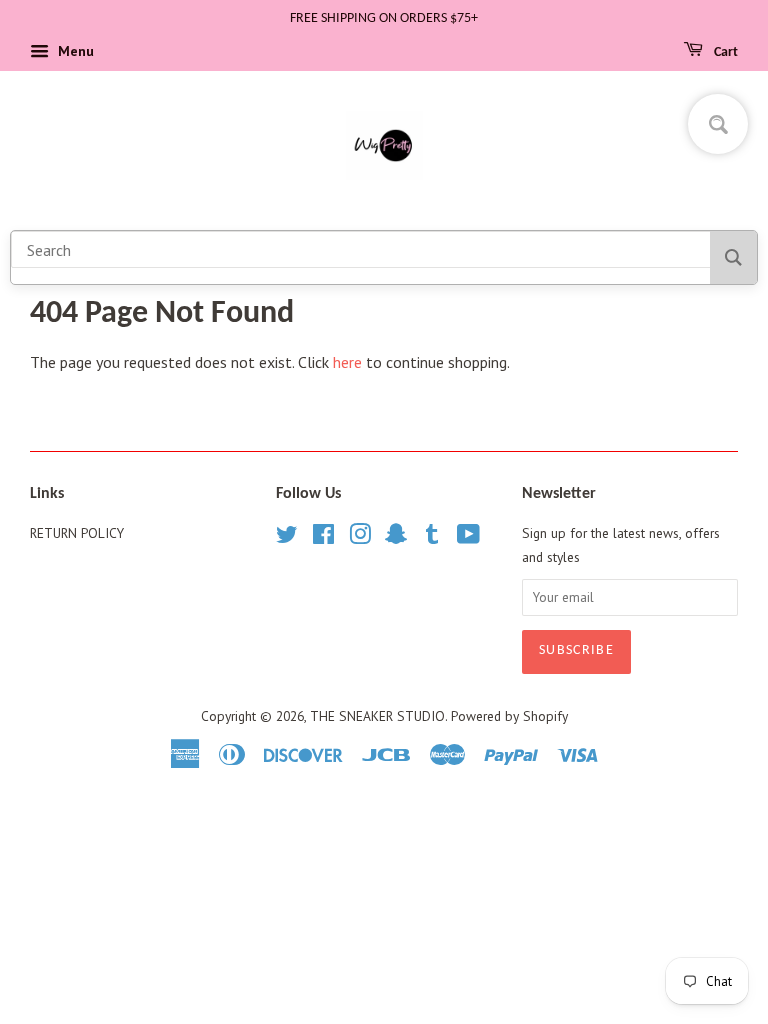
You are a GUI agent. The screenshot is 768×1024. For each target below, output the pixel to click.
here (347, 362)
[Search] (733, 257)
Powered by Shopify (509, 716)
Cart (724, 52)
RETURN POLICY (77, 533)
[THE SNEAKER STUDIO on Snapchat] (396, 538)
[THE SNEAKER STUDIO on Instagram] (360, 538)
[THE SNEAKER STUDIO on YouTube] (468, 538)
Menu (74, 51)
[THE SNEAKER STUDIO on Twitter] (287, 538)
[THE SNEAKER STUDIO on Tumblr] (432, 538)
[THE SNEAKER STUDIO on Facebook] (323, 538)
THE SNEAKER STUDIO (377, 716)
